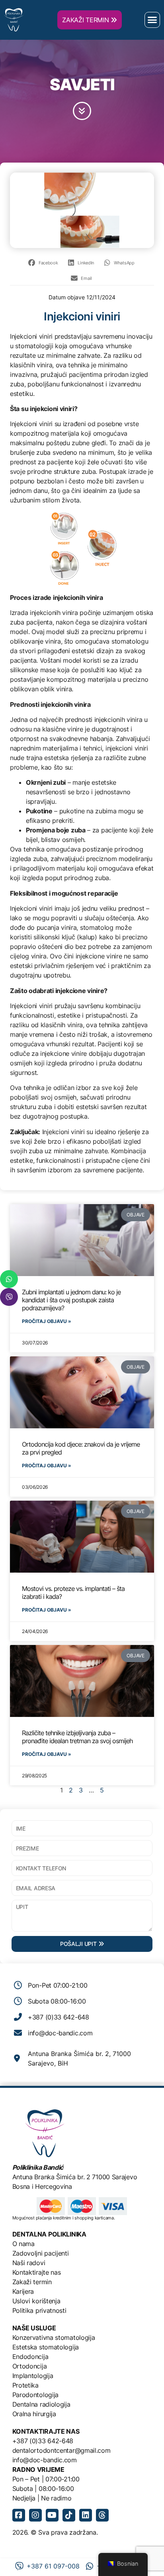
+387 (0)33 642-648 (43, 2441)
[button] (152, 20)
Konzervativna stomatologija (54, 2337)
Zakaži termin (32, 2282)
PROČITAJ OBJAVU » (47, 1321)
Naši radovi (29, 2263)
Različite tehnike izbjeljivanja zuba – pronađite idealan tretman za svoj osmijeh (77, 1737)
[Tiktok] (69, 2515)
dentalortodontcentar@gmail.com (61, 2450)
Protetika (25, 2385)
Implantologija (33, 2376)
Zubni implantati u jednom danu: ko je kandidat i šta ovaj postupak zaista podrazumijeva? (71, 1300)
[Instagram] (35, 2515)
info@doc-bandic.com (45, 2460)
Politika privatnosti (39, 2310)
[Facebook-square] (19, 2515)
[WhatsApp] (9, 1279)
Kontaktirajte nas (37, 2272)
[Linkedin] (86, 2515)
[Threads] (102, 2515)
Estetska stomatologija (46, 2347)
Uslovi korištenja (36, 2301)
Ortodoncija (30, 2366)
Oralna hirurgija (34, 2414)
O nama (23, 2244)
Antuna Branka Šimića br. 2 (51, 2177)
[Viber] (9, 1297)
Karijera (23, 2291)
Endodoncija (30, 2357)
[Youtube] (52, 2515)
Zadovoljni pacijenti (41, 2253)
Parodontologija (36, 2395)
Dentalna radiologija (41, 2404)
